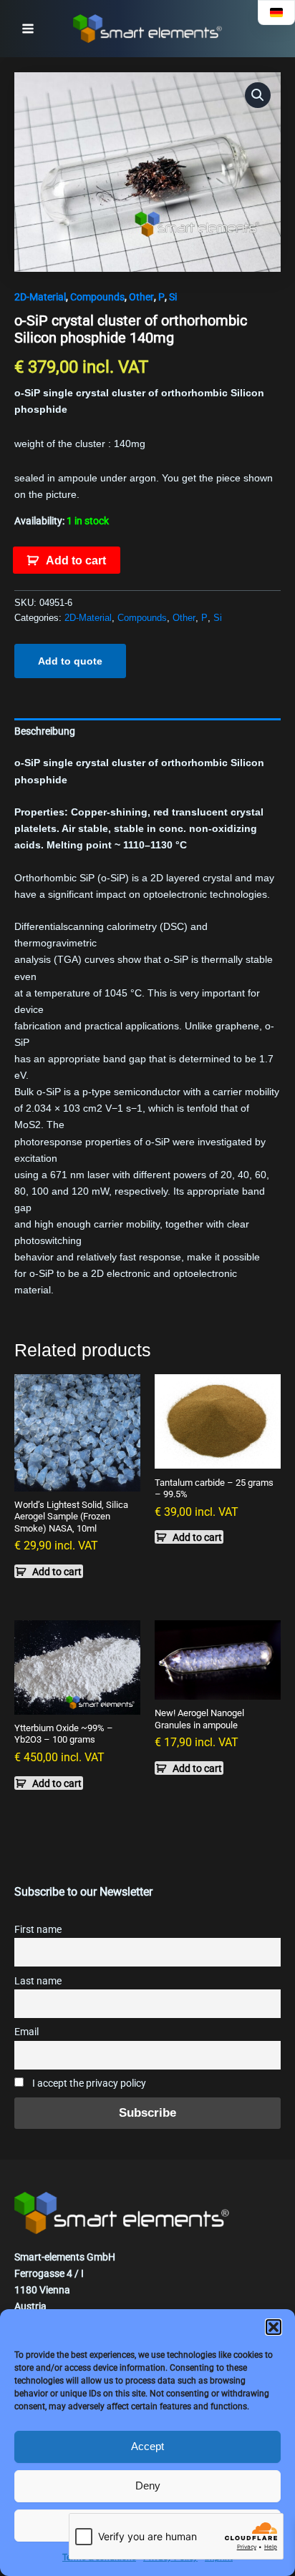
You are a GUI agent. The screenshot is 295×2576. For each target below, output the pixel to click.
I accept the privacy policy (88, 2083)
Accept (147, 2446)
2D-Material (40, 297)
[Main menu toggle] (28, 29)
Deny (148, 2486)
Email (26, 2032)
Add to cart (76, 560)
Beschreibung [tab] (45, 731)
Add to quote (70, 661)
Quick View (77, 1479)
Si (173, 297)
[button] (274, 2327)
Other (141, 297)
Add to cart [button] (57, 1572)
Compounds (97, 297)
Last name (38, 1981)
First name (38, 1930)
